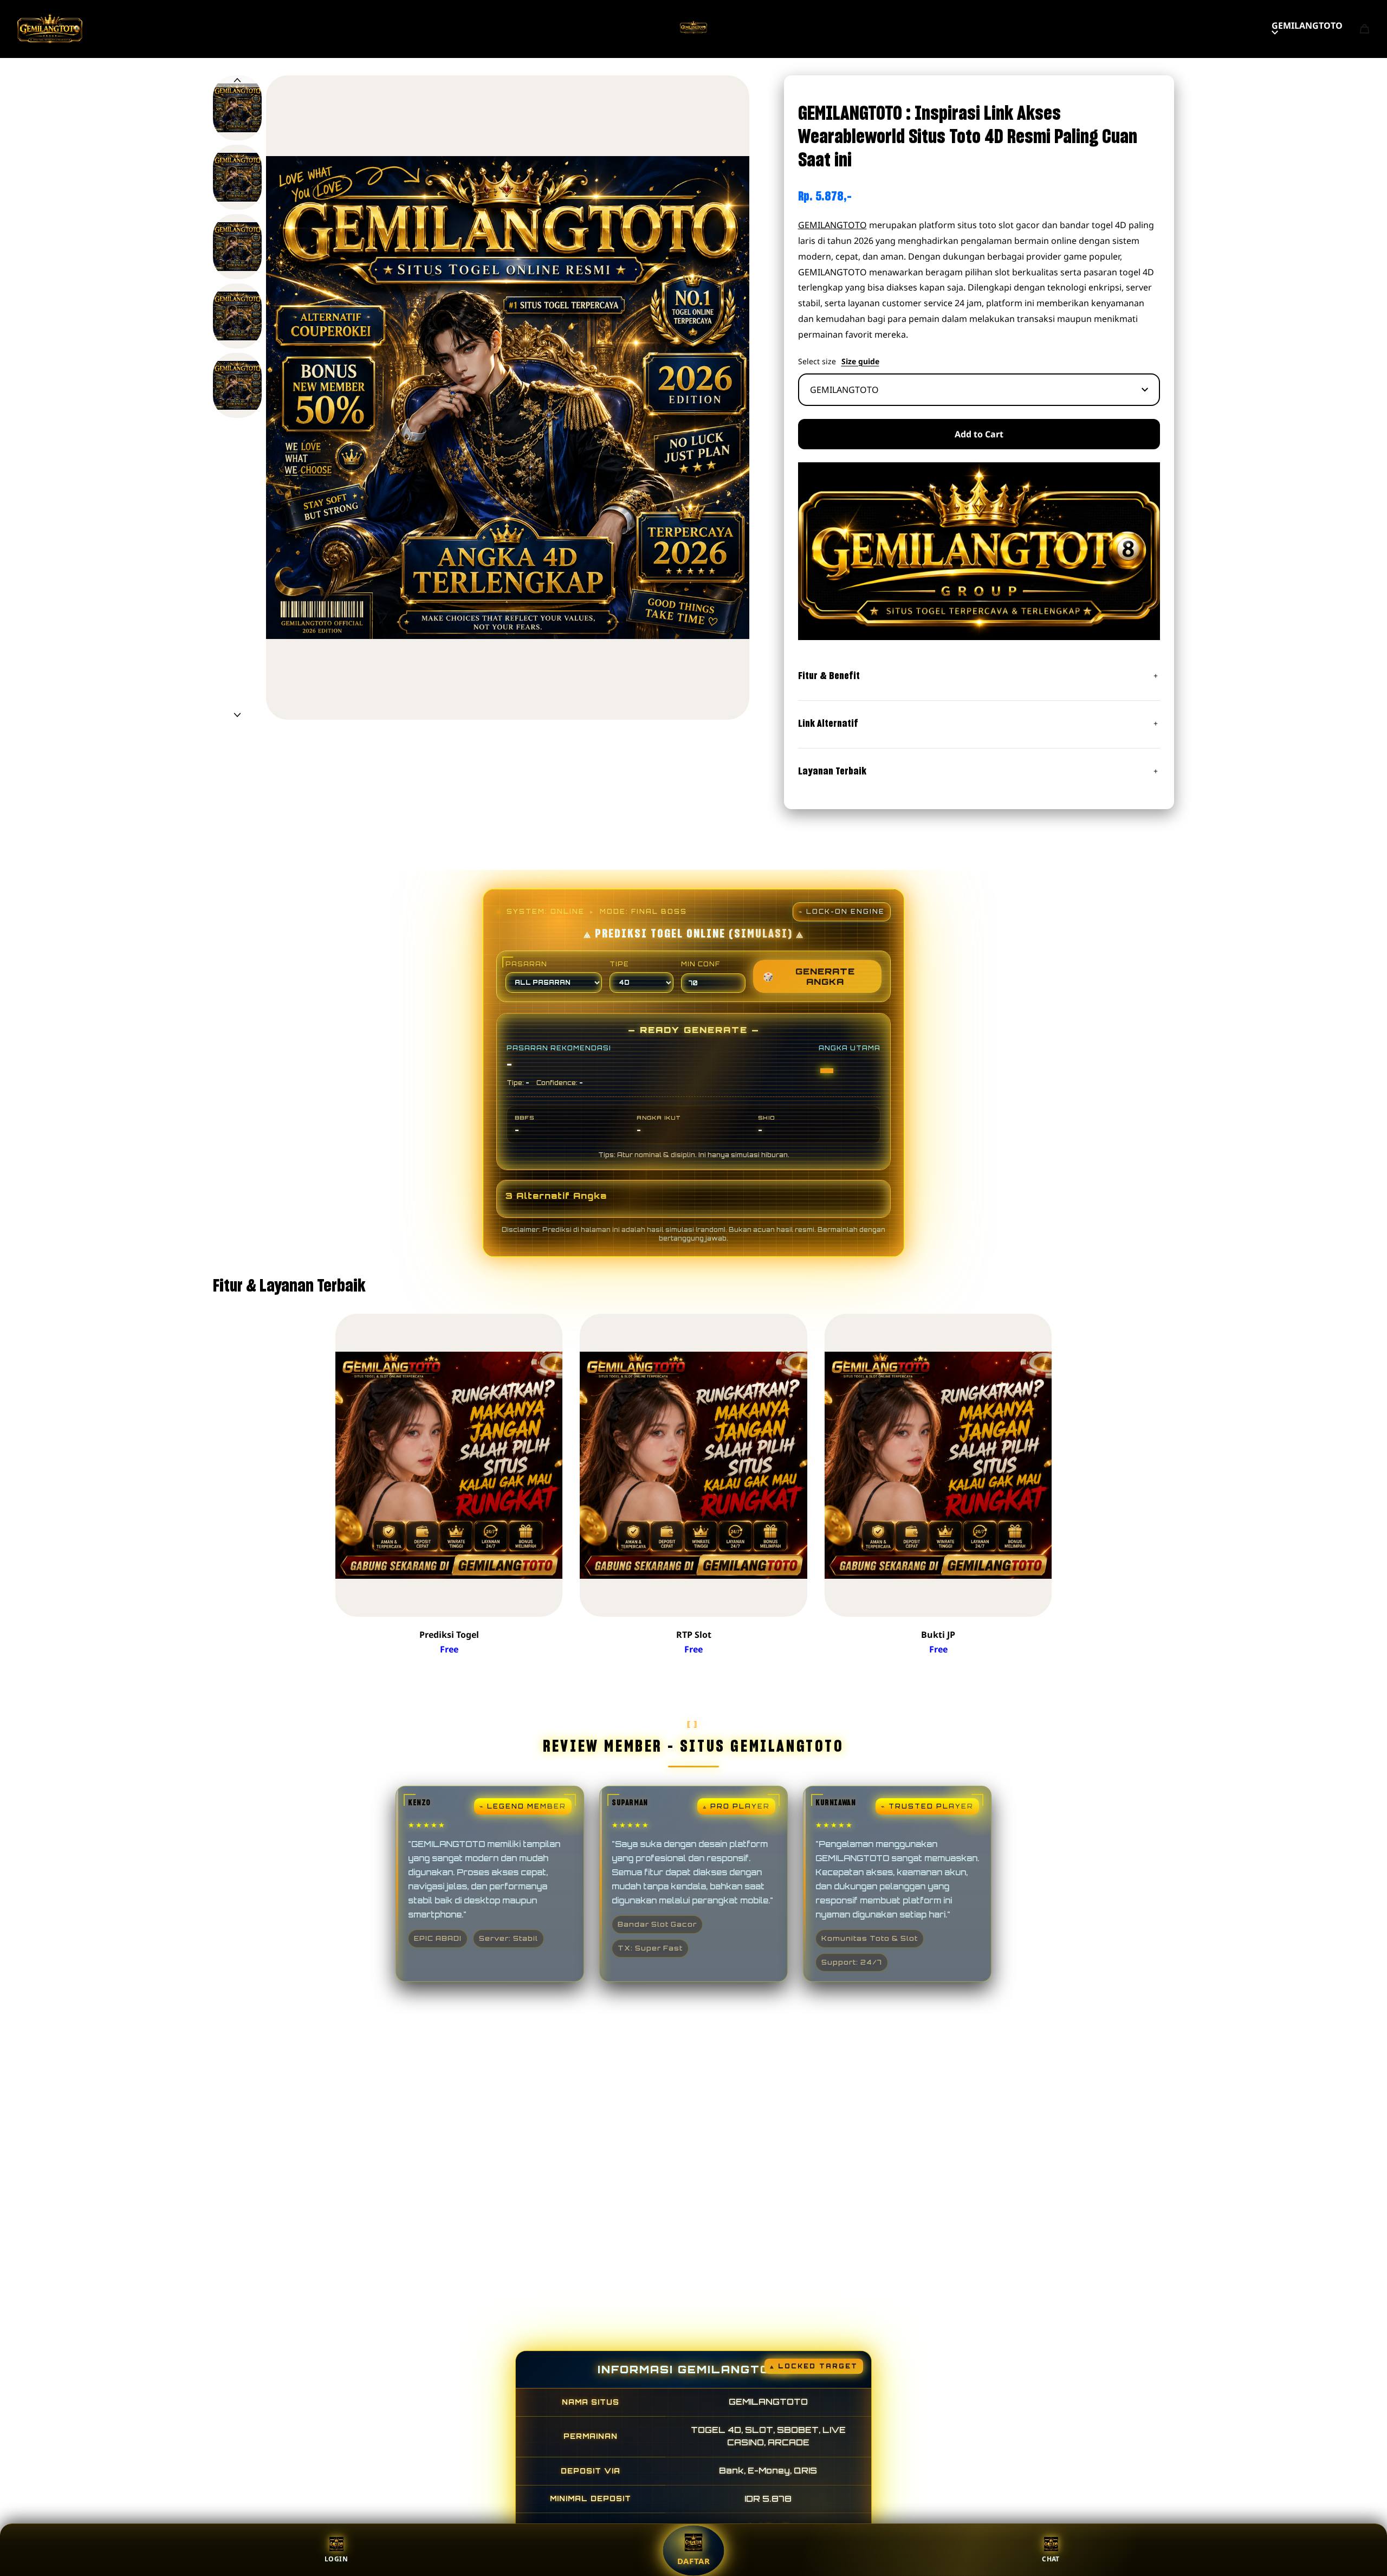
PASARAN (526, 964)
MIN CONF (701, 964)
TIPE (619, 964)
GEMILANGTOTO (1307, 25)
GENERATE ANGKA (809, 976)
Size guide (860, 361)
